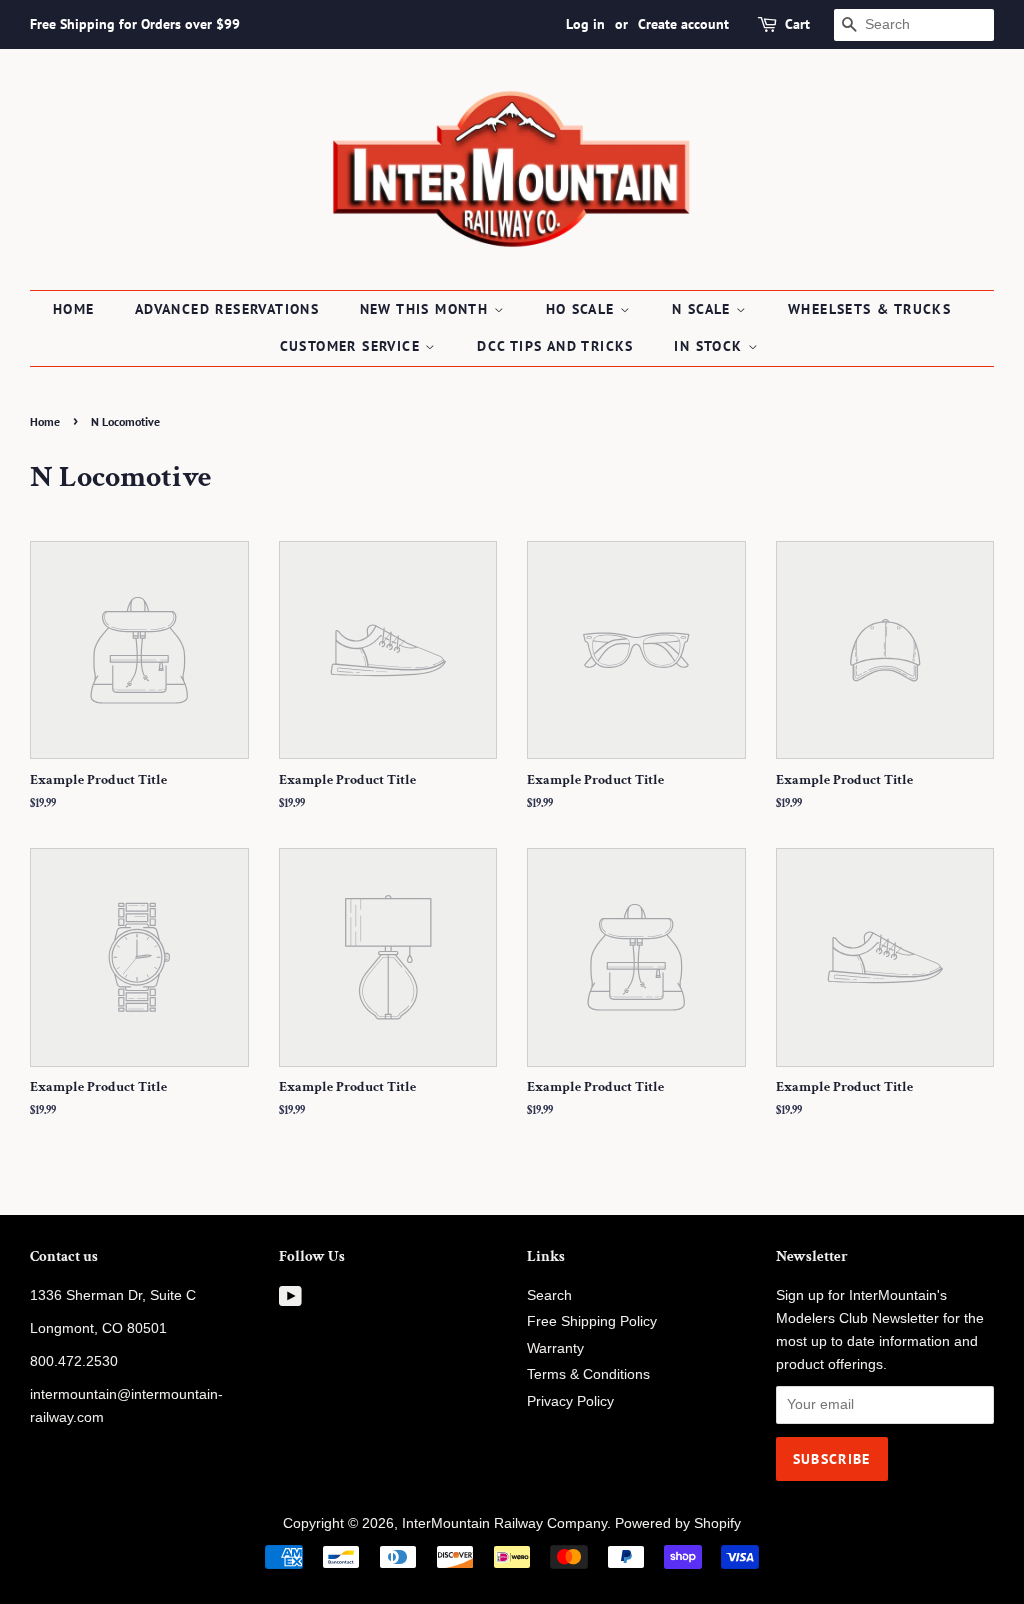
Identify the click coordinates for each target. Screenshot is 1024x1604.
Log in (585, 24)
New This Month (427, 309)
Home (74, 309)
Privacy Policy (570, 1401)
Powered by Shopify (678, 1523)
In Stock (711, 346)
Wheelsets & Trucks (869, 309)
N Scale (704, 309)
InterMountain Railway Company (504, 1523)
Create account (683, 24)
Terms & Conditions (588, 1374)
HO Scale (583, 309)
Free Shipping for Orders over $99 (135, 24)
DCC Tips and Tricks (555, 346)
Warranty (555, 1348)
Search (549, 1295)
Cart (797, 24)
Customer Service (353, 346)
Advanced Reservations (227, 309)
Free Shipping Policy (592, 1321)
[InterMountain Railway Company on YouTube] (290, 1300)
